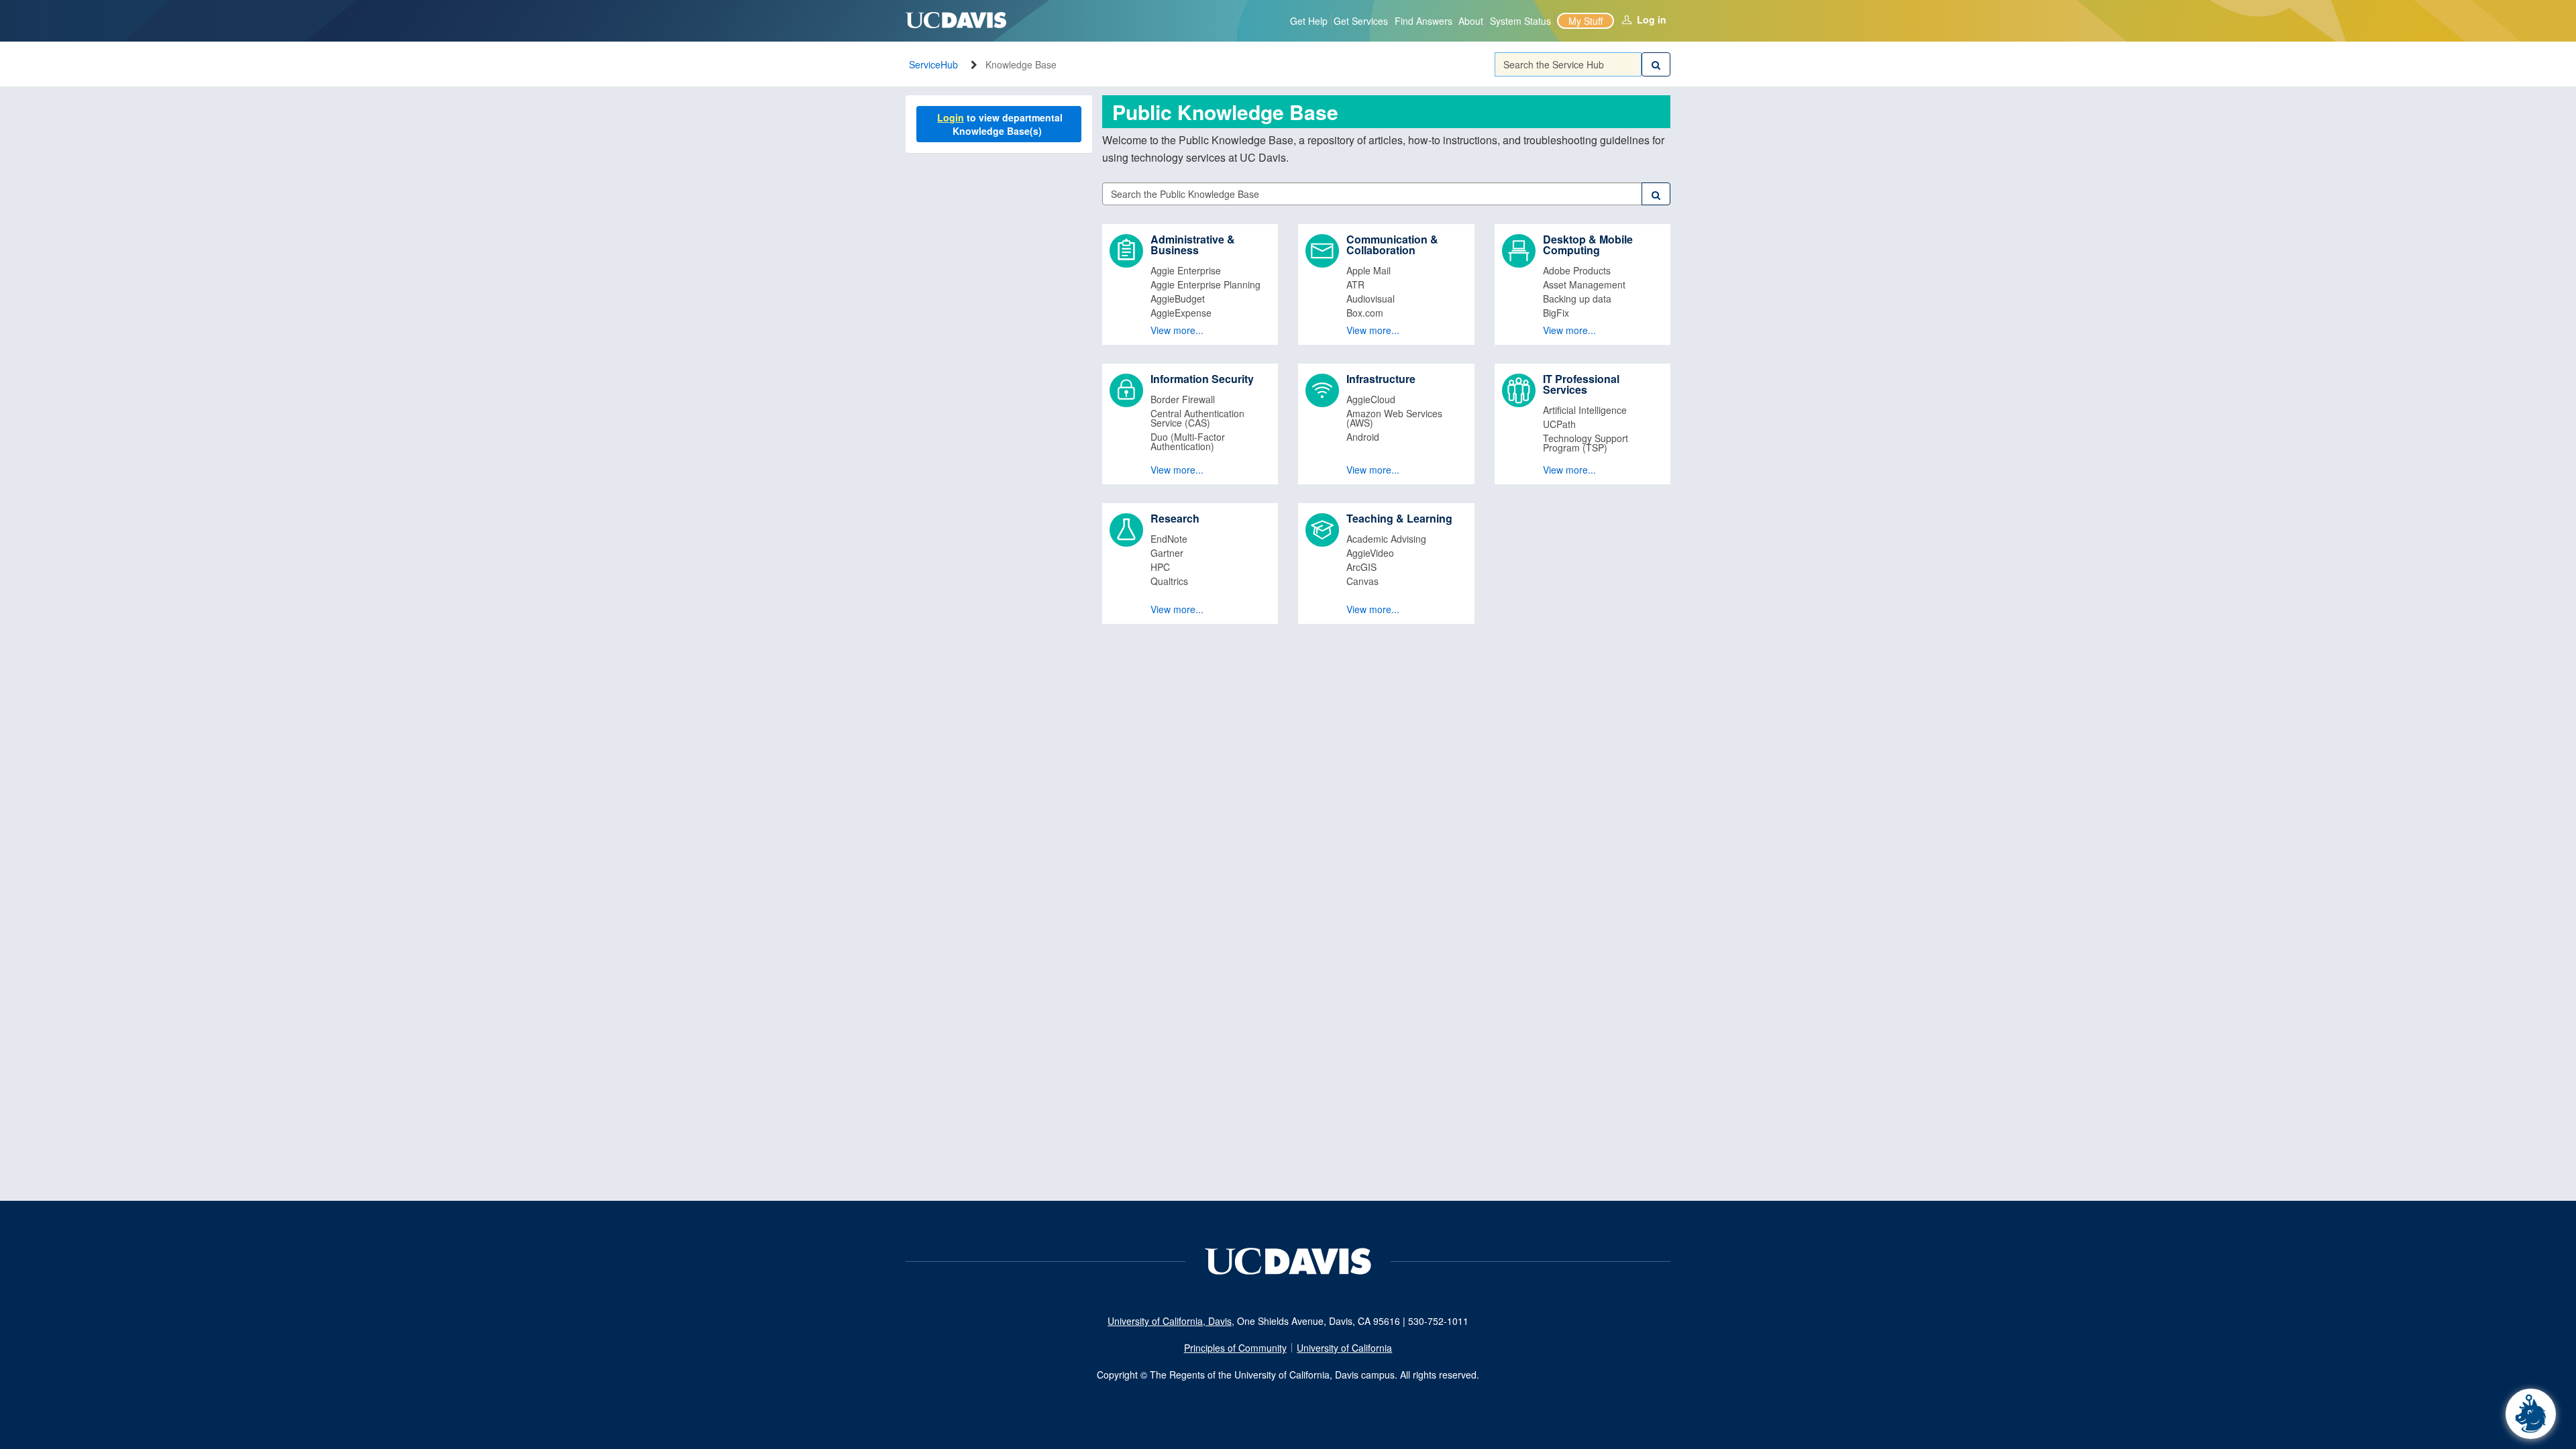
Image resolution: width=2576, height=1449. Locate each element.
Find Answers (1424, 21)
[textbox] (1568, 64)
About (1471, 21)
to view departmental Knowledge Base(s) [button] (1001, 124)
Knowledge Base (1021, 64)
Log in (1652, 19)
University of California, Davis (1170, 1321)
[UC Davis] (1288, 1260)
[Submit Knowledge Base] (1656, 194)
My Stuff (1586, 21)
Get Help (1309, 21)
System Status (1520, 21)
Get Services (1361, 21)
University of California (1344, 1348)
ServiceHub (933, 64)
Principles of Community (1235, 1348)
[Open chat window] (2531, 1414)
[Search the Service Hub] (1656, 64)
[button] (1190, 284)
